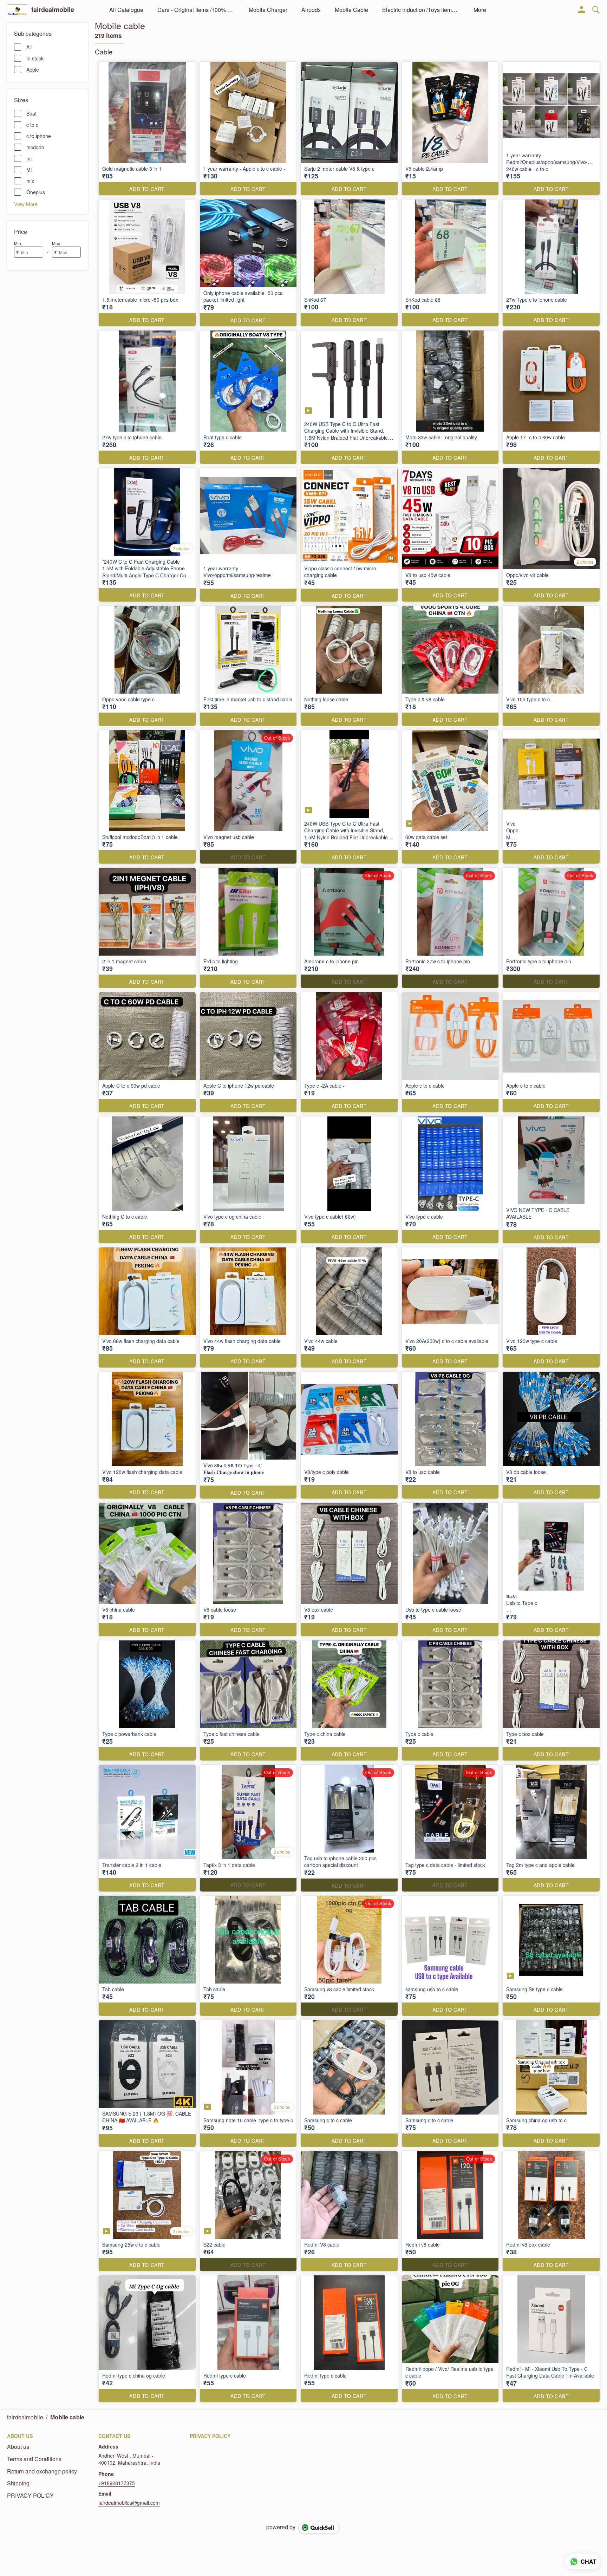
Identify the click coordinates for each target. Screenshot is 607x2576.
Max (56, 243)
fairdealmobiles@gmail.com (129, 2503)
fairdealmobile (53, 10)
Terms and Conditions (34, 2459)
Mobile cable (351, 10)
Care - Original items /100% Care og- (196, 10)
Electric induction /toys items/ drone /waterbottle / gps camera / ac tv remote (421, 10)
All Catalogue (126, 10)
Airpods (311, 10)
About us (18, 2447)
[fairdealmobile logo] (17, 10)
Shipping (18, 2483)
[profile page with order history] (582, 10)
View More (26, 204)
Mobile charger (268, 10)
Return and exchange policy (42, 2471)
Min (18, 243)
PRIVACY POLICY (30, 2496)
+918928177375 (117, 2483)
